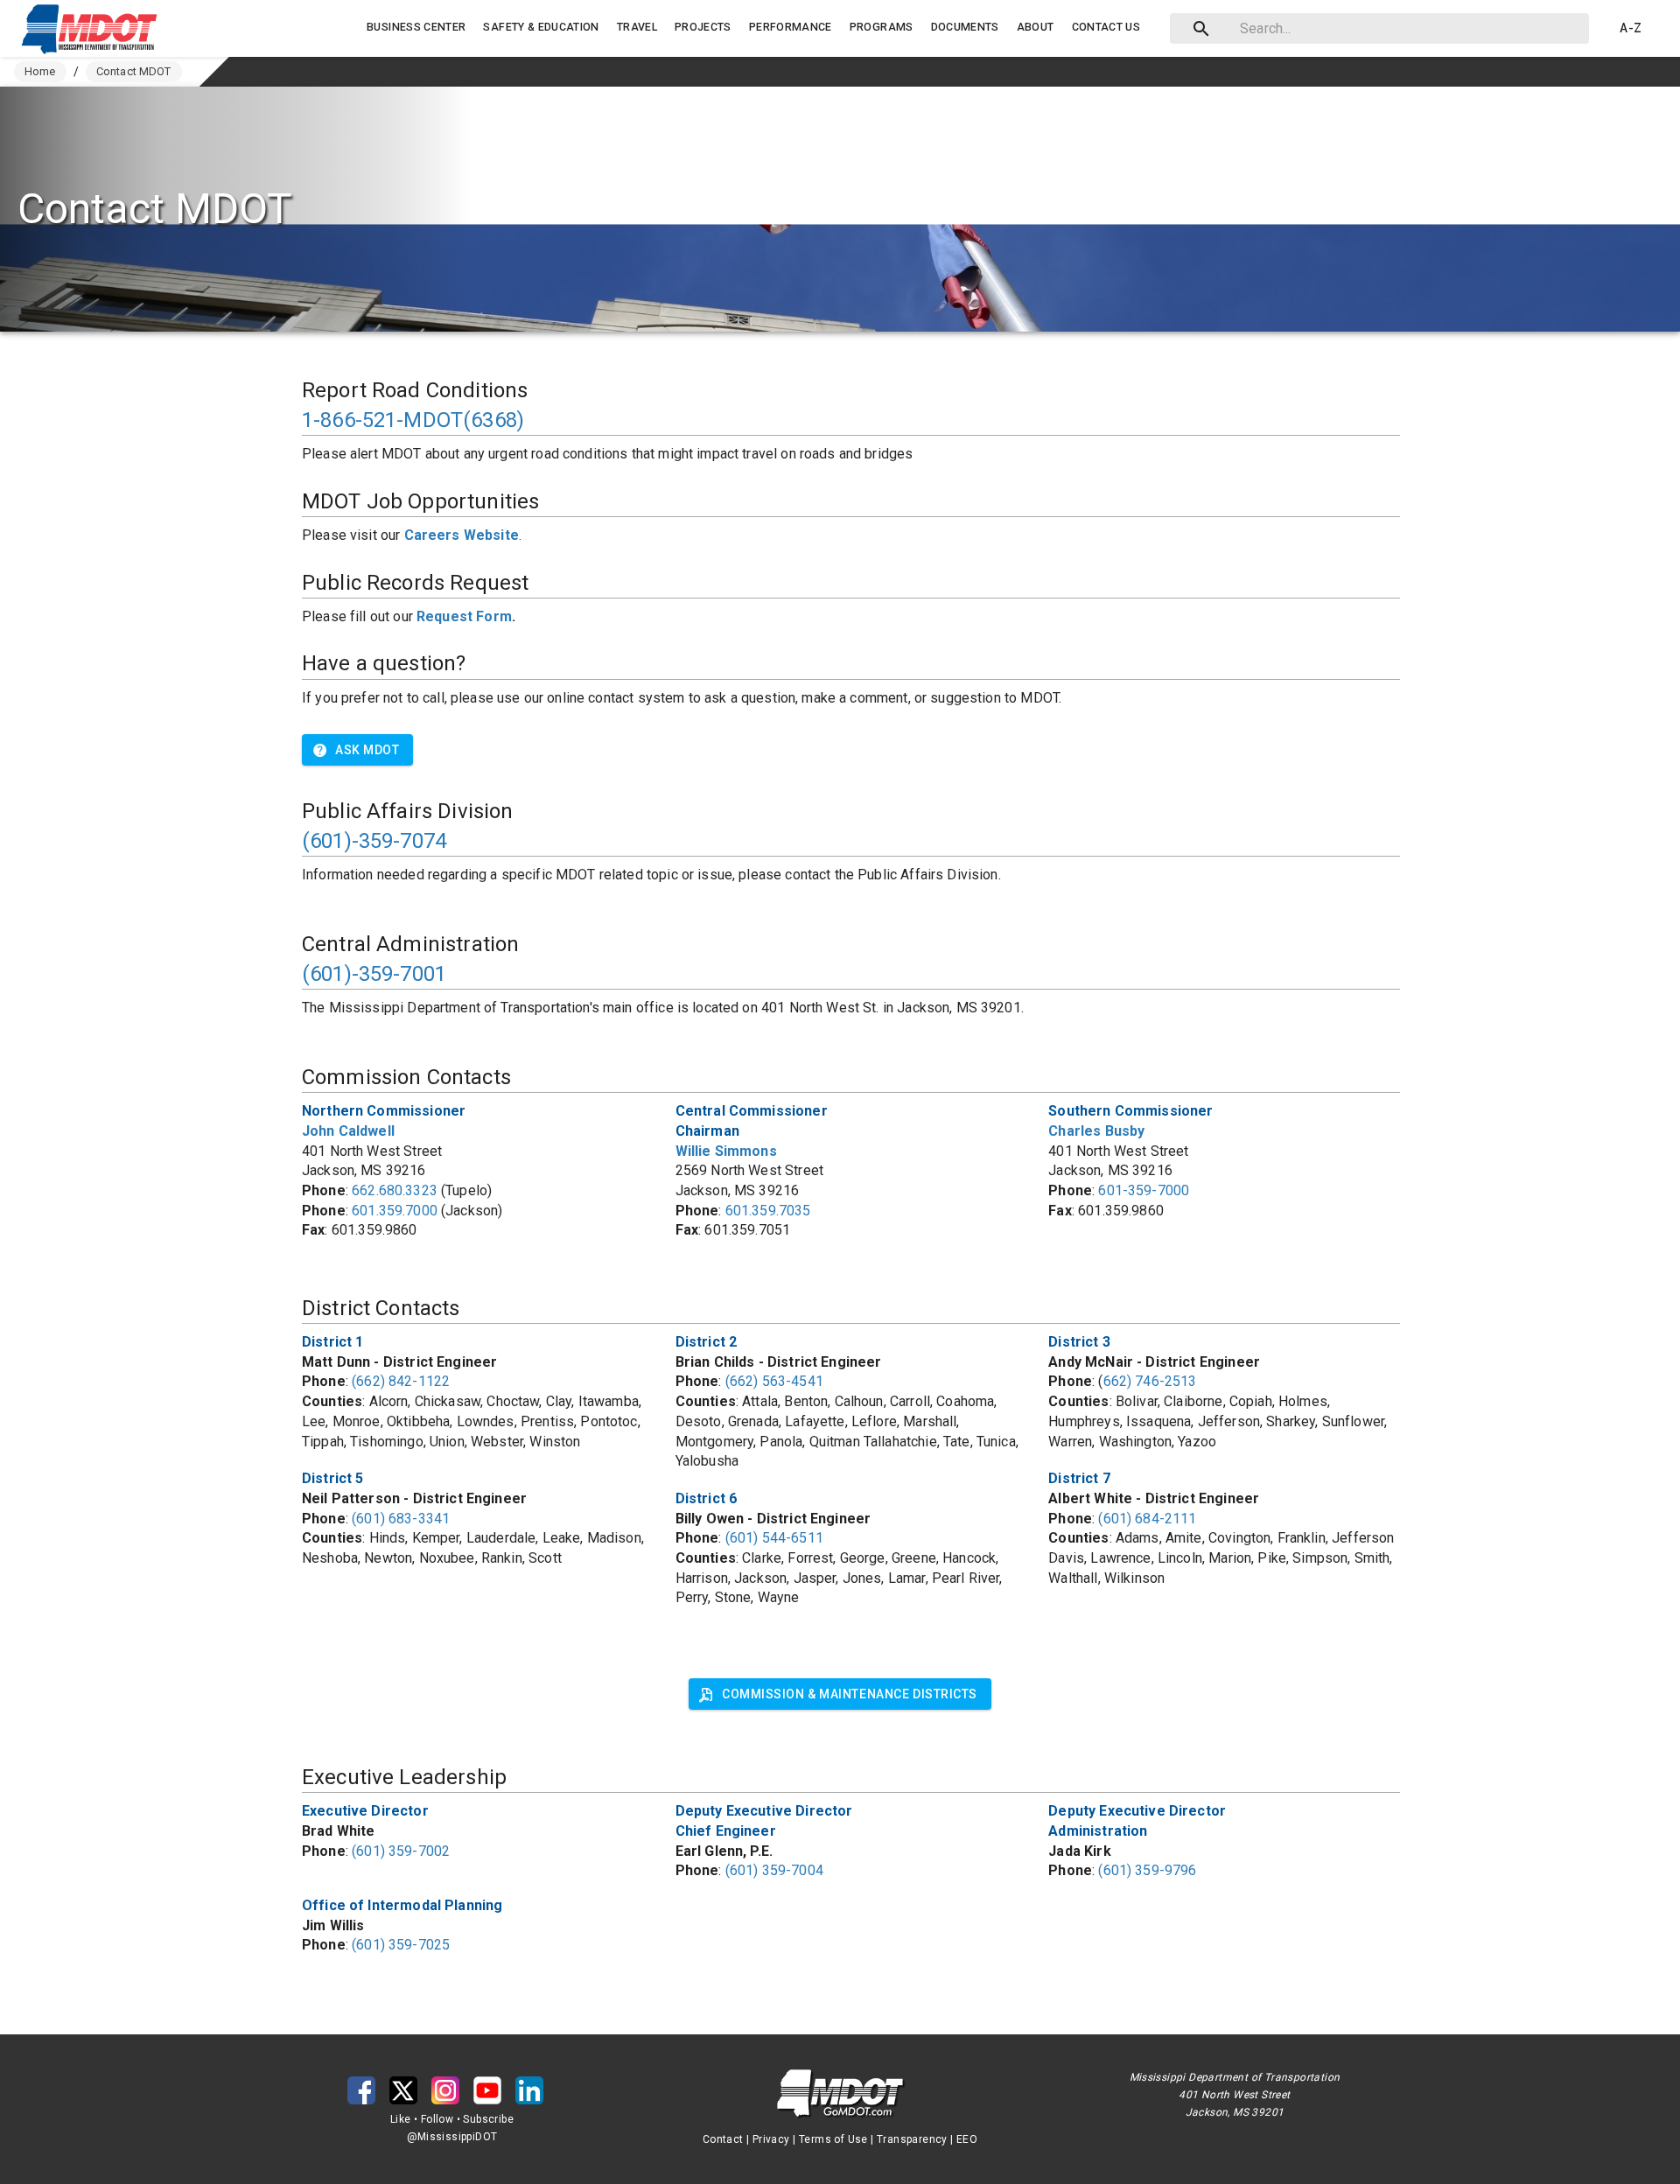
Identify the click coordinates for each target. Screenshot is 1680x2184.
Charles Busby (1096, 1131)
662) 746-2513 (1150, 1381)
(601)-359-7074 (374, 841)
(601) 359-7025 (401, 1945)
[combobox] (1376, 28)
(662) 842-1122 (401, 1381)
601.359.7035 (768, 1211)
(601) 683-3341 (401, 1519)
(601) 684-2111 (1147, 1519)
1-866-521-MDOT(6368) (413, 420)
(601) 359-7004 (774, 1870)
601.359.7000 (395, 1211)
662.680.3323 (395, 1190)
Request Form (464, 616)
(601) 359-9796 (1147, 1870)
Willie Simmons (726, 1151)
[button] (94, 29)
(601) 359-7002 (401, 1851)
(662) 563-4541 (774, 1381)
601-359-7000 (1144, 1190)
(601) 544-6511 (774, 1538)
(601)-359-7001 (374, 974)
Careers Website (462, 535)
